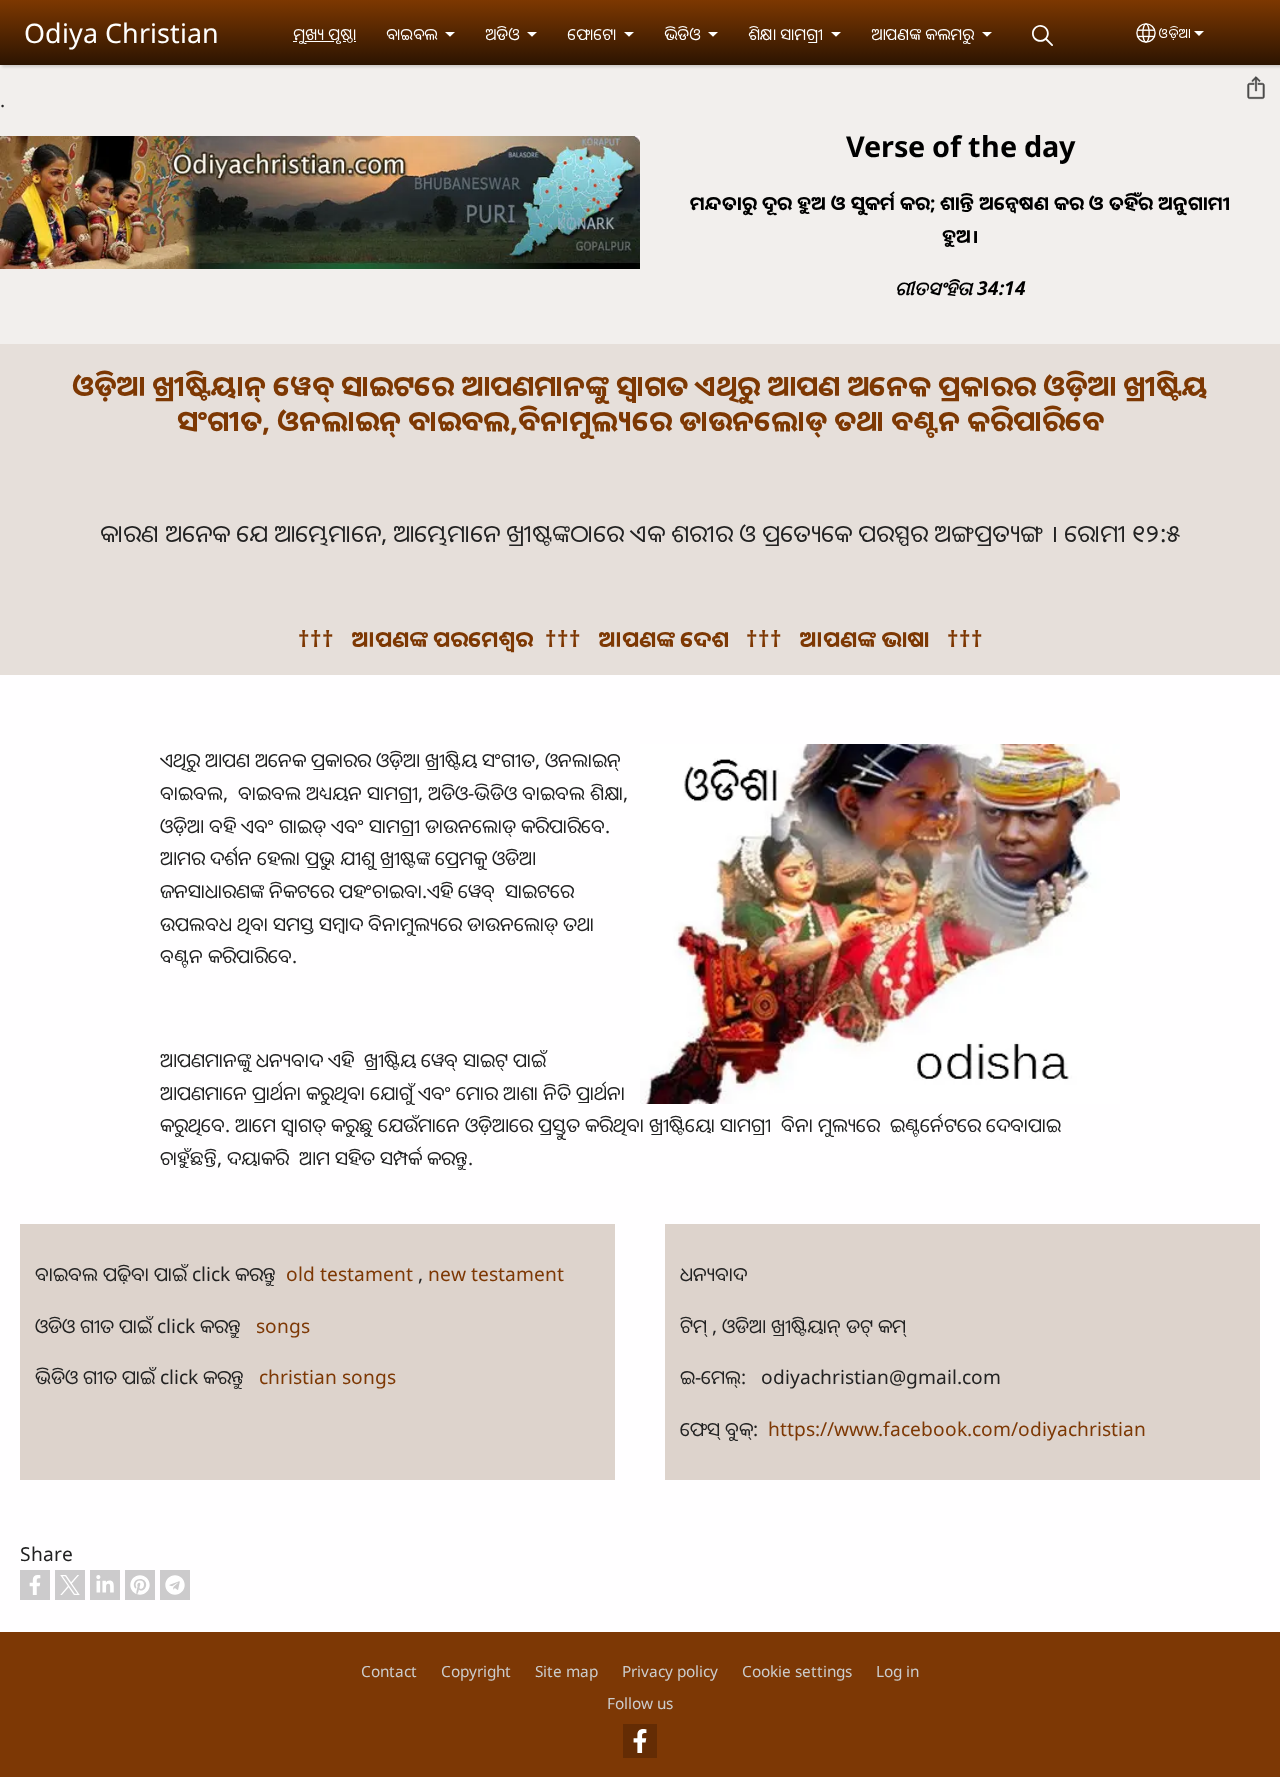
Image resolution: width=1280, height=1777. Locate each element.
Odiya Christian (121, 32)
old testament (352, 1273)
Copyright (476, 1671)
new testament (496, 1273)
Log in (897, 1671)
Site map (566, 1671)
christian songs (327, 1376)
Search (1042, 35)
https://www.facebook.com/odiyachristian (957, 1428)
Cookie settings (797, 1671)
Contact (389, 1671)
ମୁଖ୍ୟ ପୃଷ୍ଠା (324, 34)
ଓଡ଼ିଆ (1175, 32)
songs (283, 1325)
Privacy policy (670, 1671)
